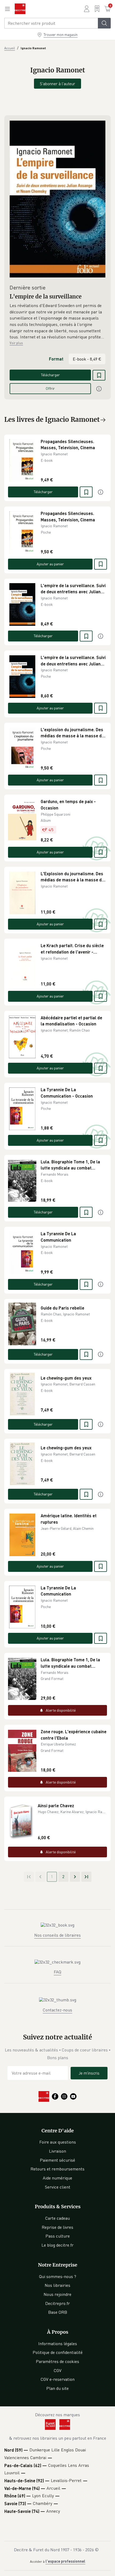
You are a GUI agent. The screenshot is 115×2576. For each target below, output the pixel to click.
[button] (57, 321)
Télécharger (50, 375)
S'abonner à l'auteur (57, 84)
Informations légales (58, 2344)
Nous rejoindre (57, 2294)
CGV (58, 2370)
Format (56, 359)
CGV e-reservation (58, 2379)
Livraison (57, 2151)
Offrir (50, 388)
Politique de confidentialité (58, 2352)
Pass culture (58, 2236)
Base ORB (58, 2312)
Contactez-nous (57, 2010)
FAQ (57, 1972)
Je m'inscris (89, 2073)
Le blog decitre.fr (57, 2245)
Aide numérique (57, 2178)
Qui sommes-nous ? (58, 2276)
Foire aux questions (58, 2142)
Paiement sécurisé (57, 2160)
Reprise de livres (57, 2227)
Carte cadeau (57, 2218)
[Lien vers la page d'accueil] (20, 9)
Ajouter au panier (50, 564)
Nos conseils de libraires (57, 1935)
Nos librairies (57, 2285)
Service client (58, 2187)
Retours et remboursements (57, 2169)
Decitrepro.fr (57, 2303)
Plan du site (57, 2388)
